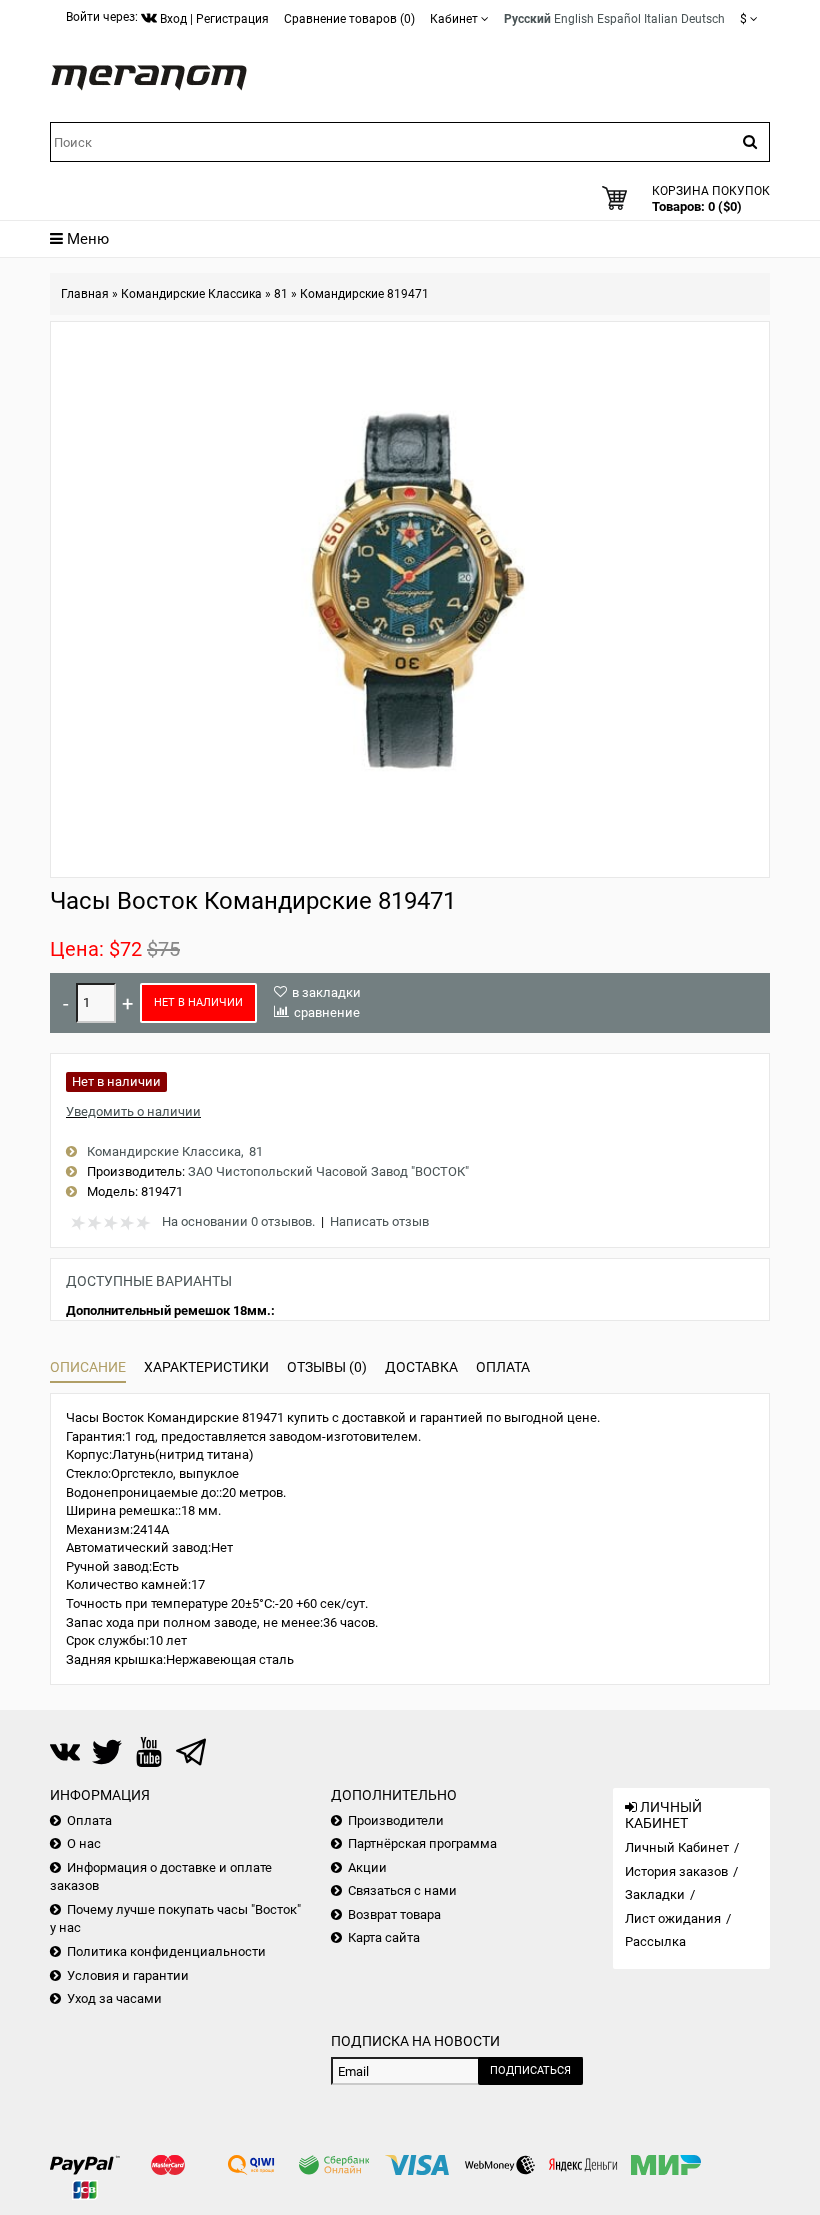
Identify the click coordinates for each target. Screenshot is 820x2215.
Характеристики (206, 1367)
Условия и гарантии (128, 1975)
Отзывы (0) (327, 1367)
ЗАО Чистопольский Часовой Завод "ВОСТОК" (328, 1171)
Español (619, 19)
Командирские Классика (191, 294)
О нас (84, 1843)
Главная (85, 294)
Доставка (421, 1367)
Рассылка (655, 1941)
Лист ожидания (673, 1918)
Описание (88, 1367)
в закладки (326, 992)
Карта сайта (384, 1937)
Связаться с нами (402, 1890)
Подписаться (530, 2070)
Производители (396, 1820)
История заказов (676, 1871)
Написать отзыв (379, 1221)
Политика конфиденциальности (166, 1951)
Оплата (503, 1367)
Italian (661, 19)
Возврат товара (394, 1914)
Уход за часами (114, 1998)
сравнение (327, 1012)
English (574, 19)
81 (281, 294)
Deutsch (703, 19)
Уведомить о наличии (133, 1111)
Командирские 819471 (364, 294)
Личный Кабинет (677, 1847)
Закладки (655, 1894)
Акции (367, 1867)
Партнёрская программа (422, 1843)
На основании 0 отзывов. (238, 1221)
